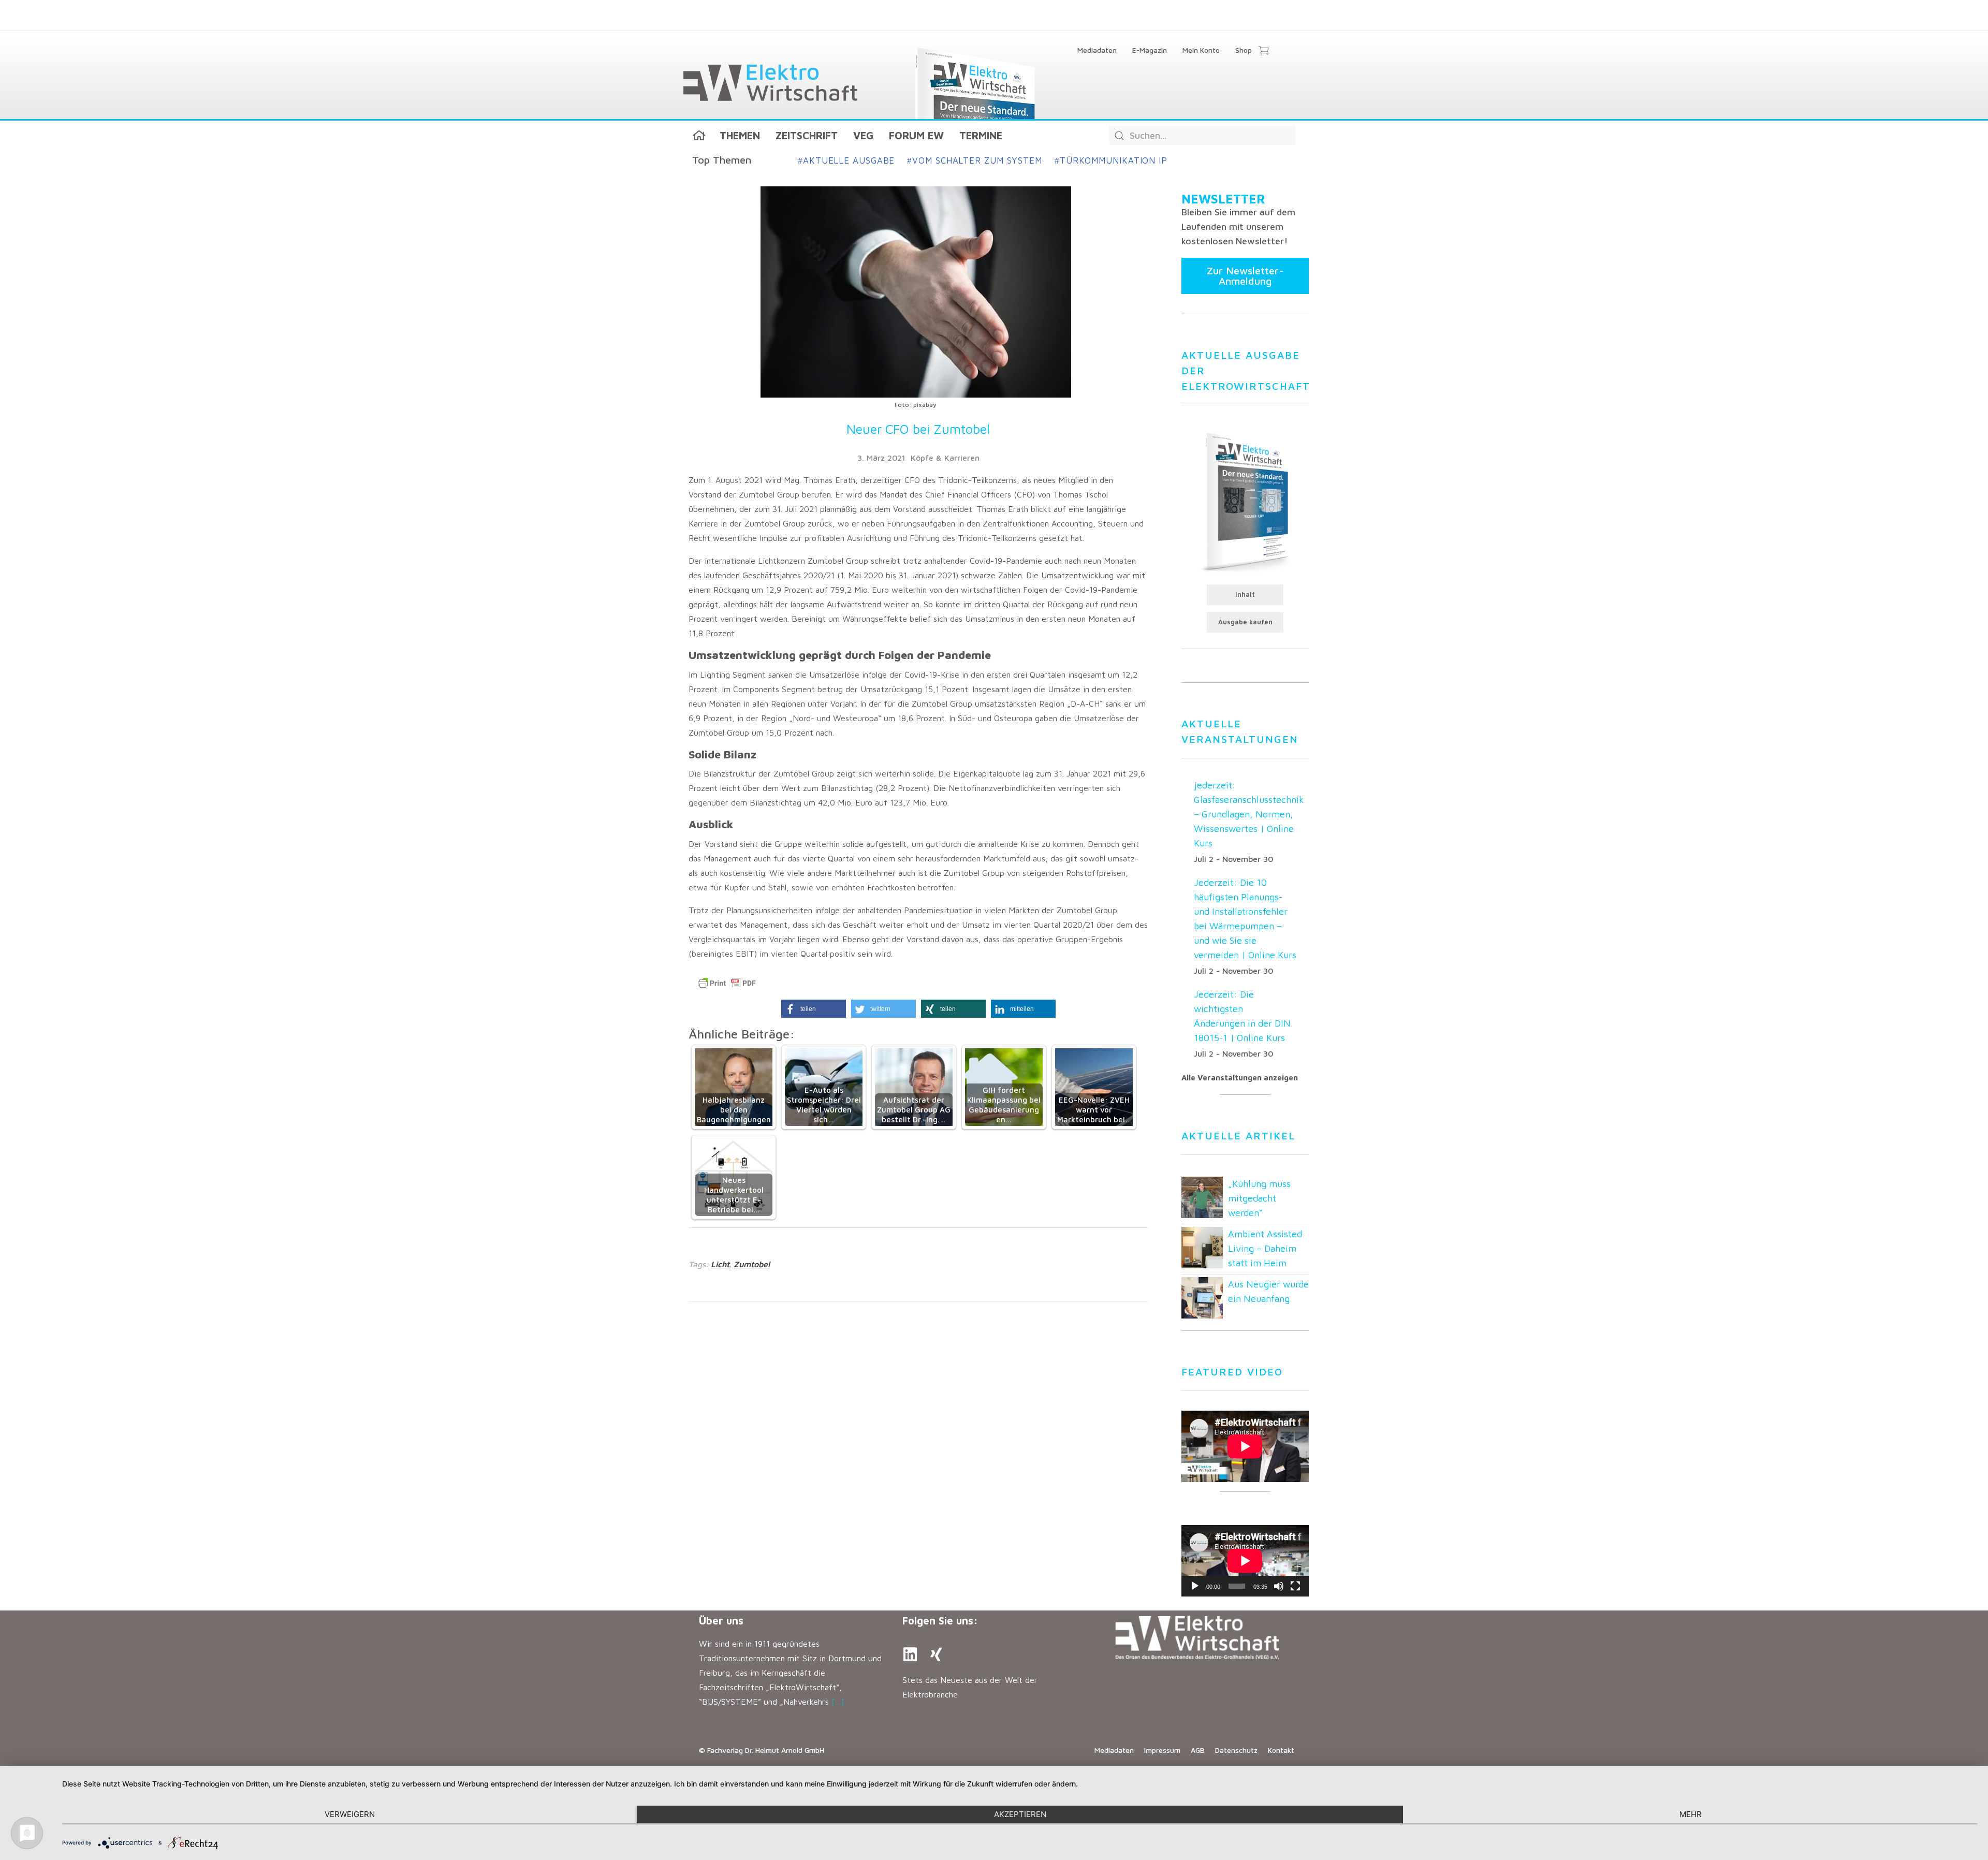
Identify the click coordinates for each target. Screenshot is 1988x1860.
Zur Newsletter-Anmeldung (1245, 276)
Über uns (721, 1621)
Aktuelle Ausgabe (846, 160)
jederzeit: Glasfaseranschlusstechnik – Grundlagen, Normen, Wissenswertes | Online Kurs (1249, 814)
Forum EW (916, 135)
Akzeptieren (1020, 1814)
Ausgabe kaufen (1245, 622)
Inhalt (1245, 595)
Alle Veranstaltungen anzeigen (1240, 1078)
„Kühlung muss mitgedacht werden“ (1259, 1198)
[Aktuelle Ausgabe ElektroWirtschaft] (1245, 501)
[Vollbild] (1295, 1586)
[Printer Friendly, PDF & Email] (727, 983)
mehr (1691, 1814)
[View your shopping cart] (1263, 51)
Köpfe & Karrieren (945, 458)
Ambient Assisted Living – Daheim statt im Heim (1265, 1248)
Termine (981, 135)
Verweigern (350, 1814)
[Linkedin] (910, 1654)
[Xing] (936, 1654)
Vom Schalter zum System (975, 160)
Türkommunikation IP (1111, 160)
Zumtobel (752, 1264)
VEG (863, 135)
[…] (838, 1702)
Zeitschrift (807, 135)
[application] (1245, 1561)
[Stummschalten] (1279, 1586)
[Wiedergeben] (1195, 1586)
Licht (720, 1264)
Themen (740, 135)
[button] (814, 1009)
